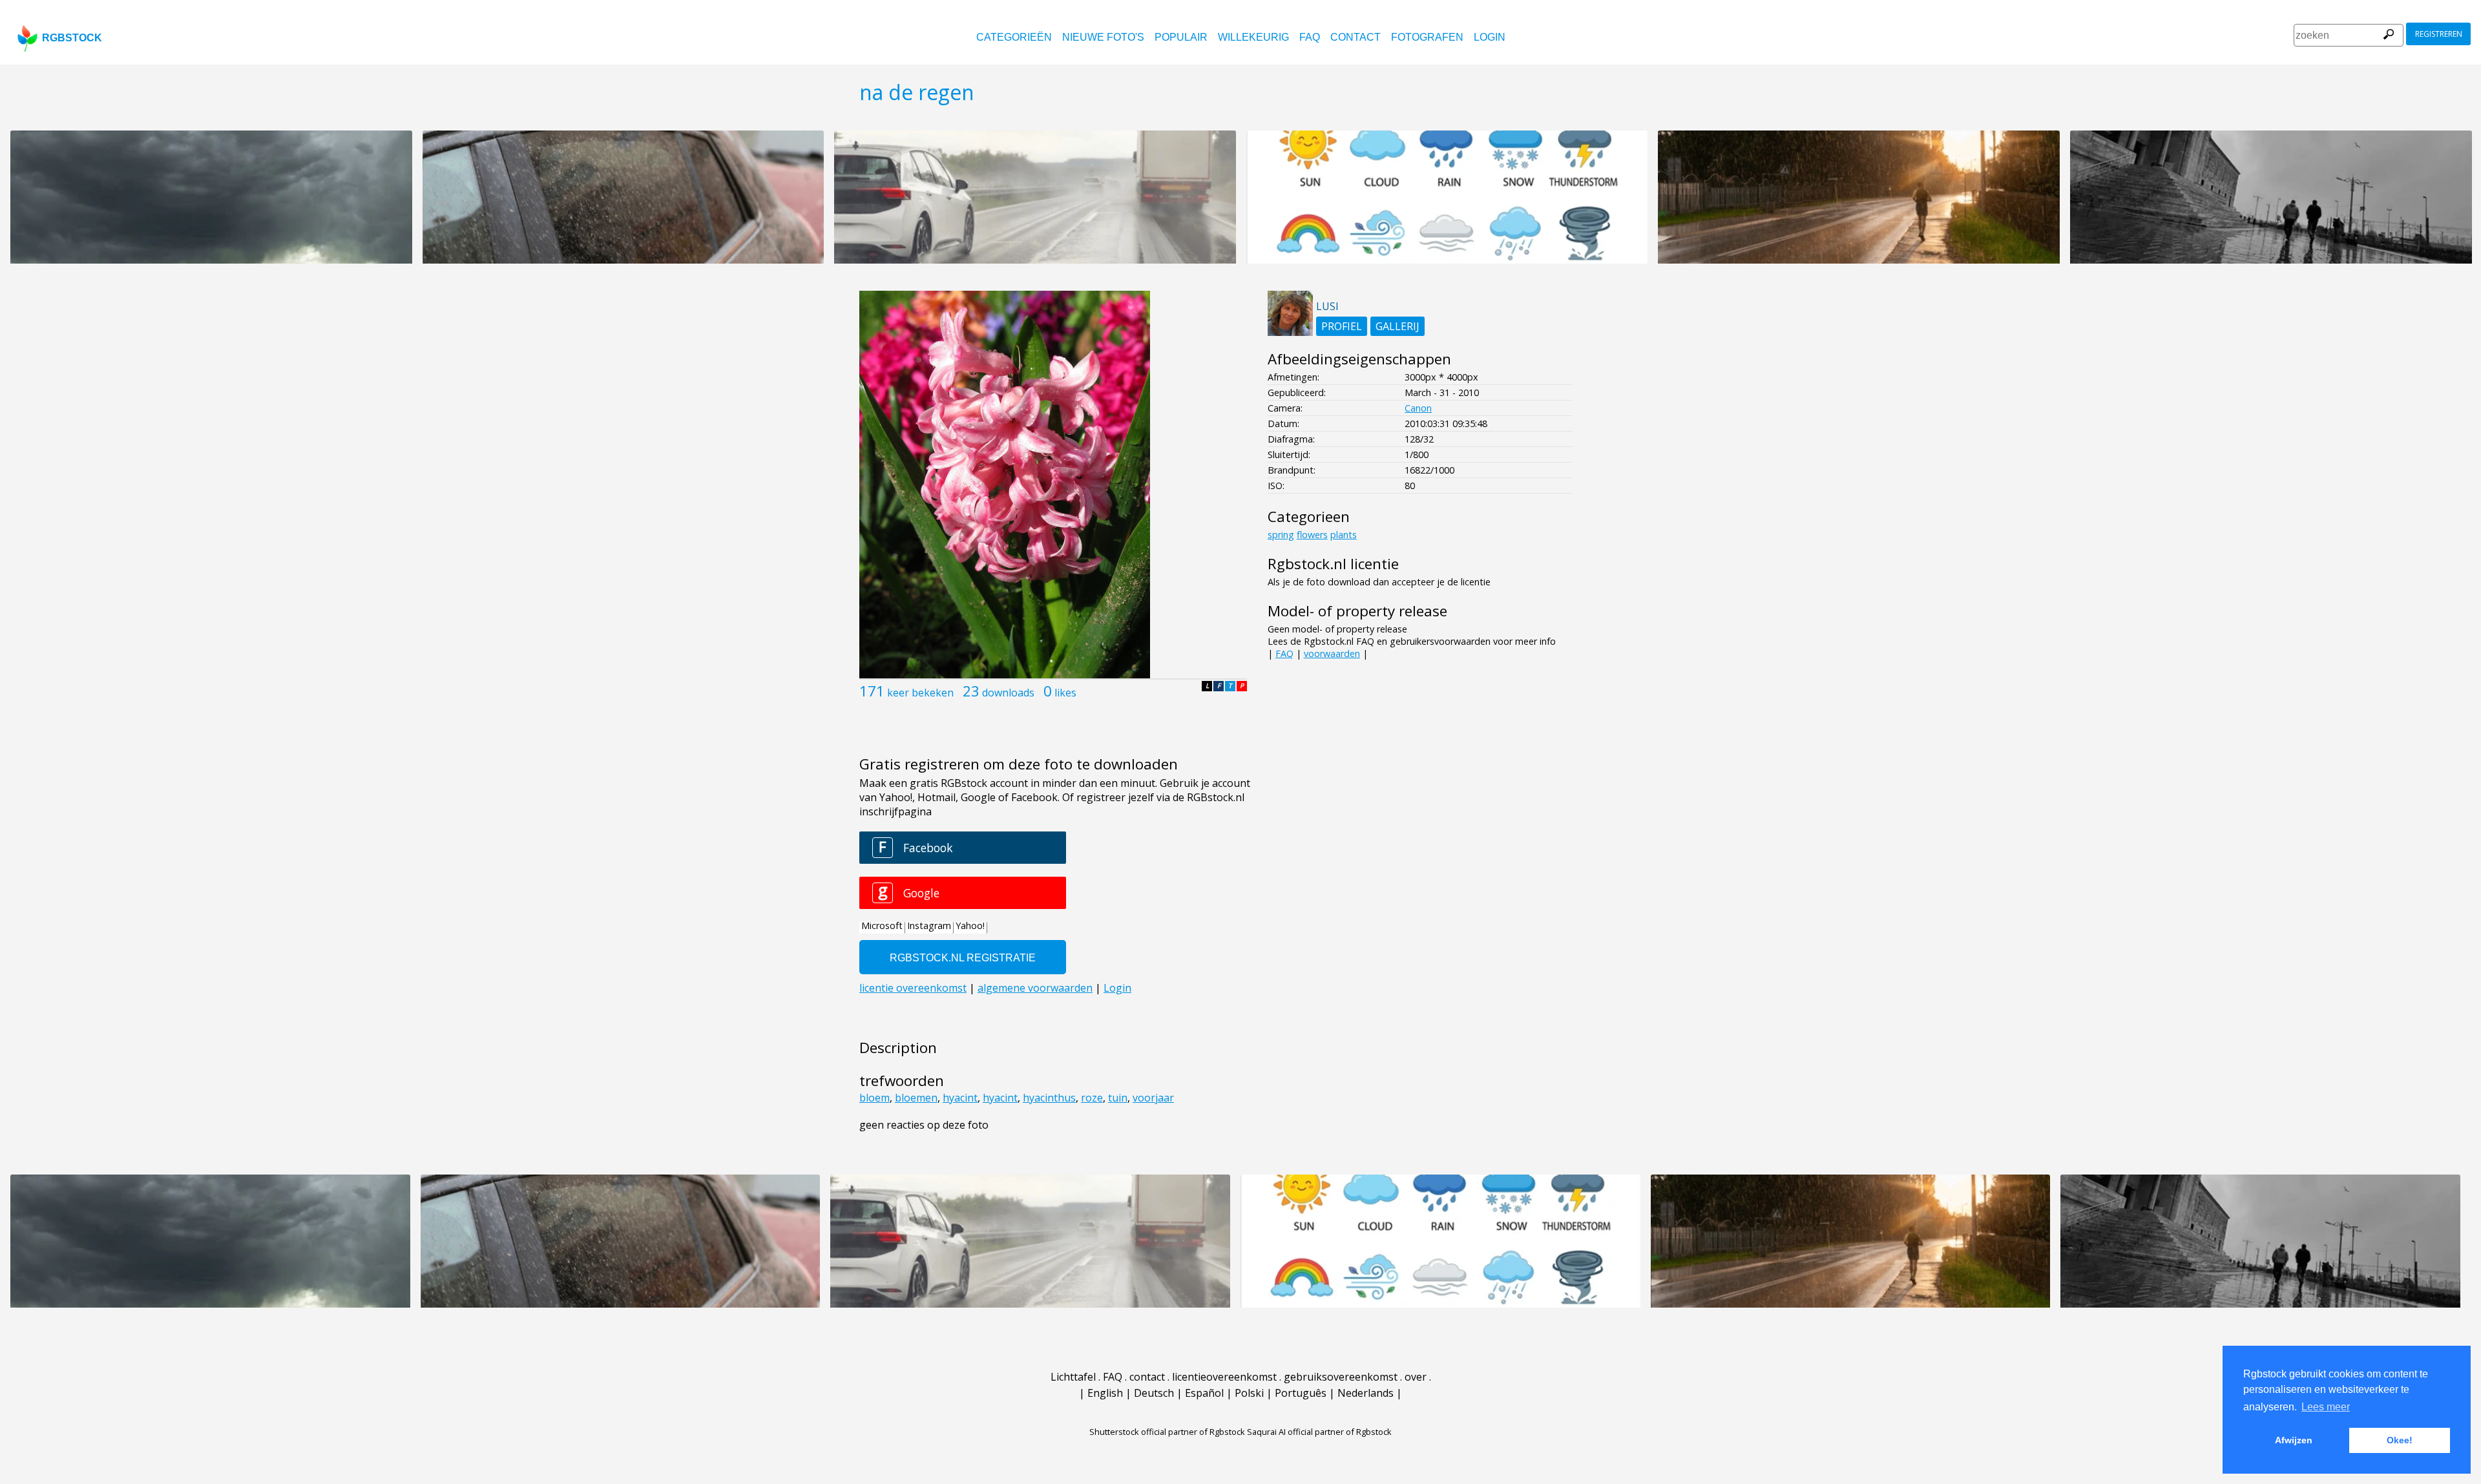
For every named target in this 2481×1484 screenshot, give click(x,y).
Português (1301, 1393)
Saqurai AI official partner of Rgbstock (1319, 1432)
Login (1490, 37)
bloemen (916, 1098)
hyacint (960, 1098)
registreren (2439, 34)
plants (1344, 535)
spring (1281, 535)
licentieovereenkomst (1224, 1377)
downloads (1008, 693)
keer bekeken (920, 693)
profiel (1342, 326)
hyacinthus (1049, 1098)
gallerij (1398, 326)
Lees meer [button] (2326, 1407)
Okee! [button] (2400, 1440)
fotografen (1427, 37)
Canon (1418, 408)
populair (1181, 37)
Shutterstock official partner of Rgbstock (1167, 1432)
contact (1356, 37)
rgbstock (72, 38)
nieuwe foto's (1103, 37)
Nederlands (1366, 1393)
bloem (874, 1098)
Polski (1249, 1393)
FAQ (1310, 37)
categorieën (1014, 37)
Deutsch (1154, 1393)
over (1416, 1377)
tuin (1118, 1098)
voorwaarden (1332, 653)
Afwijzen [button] (2294, 1440)
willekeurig (1253, 37)
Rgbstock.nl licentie (1333, 564)
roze (1092, 1098)
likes (1065, 693)
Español (1204, 1393)
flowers (1312, 535)
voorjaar (1153, 1098)
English (1105, 1393)
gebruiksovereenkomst (1341, 1377)
